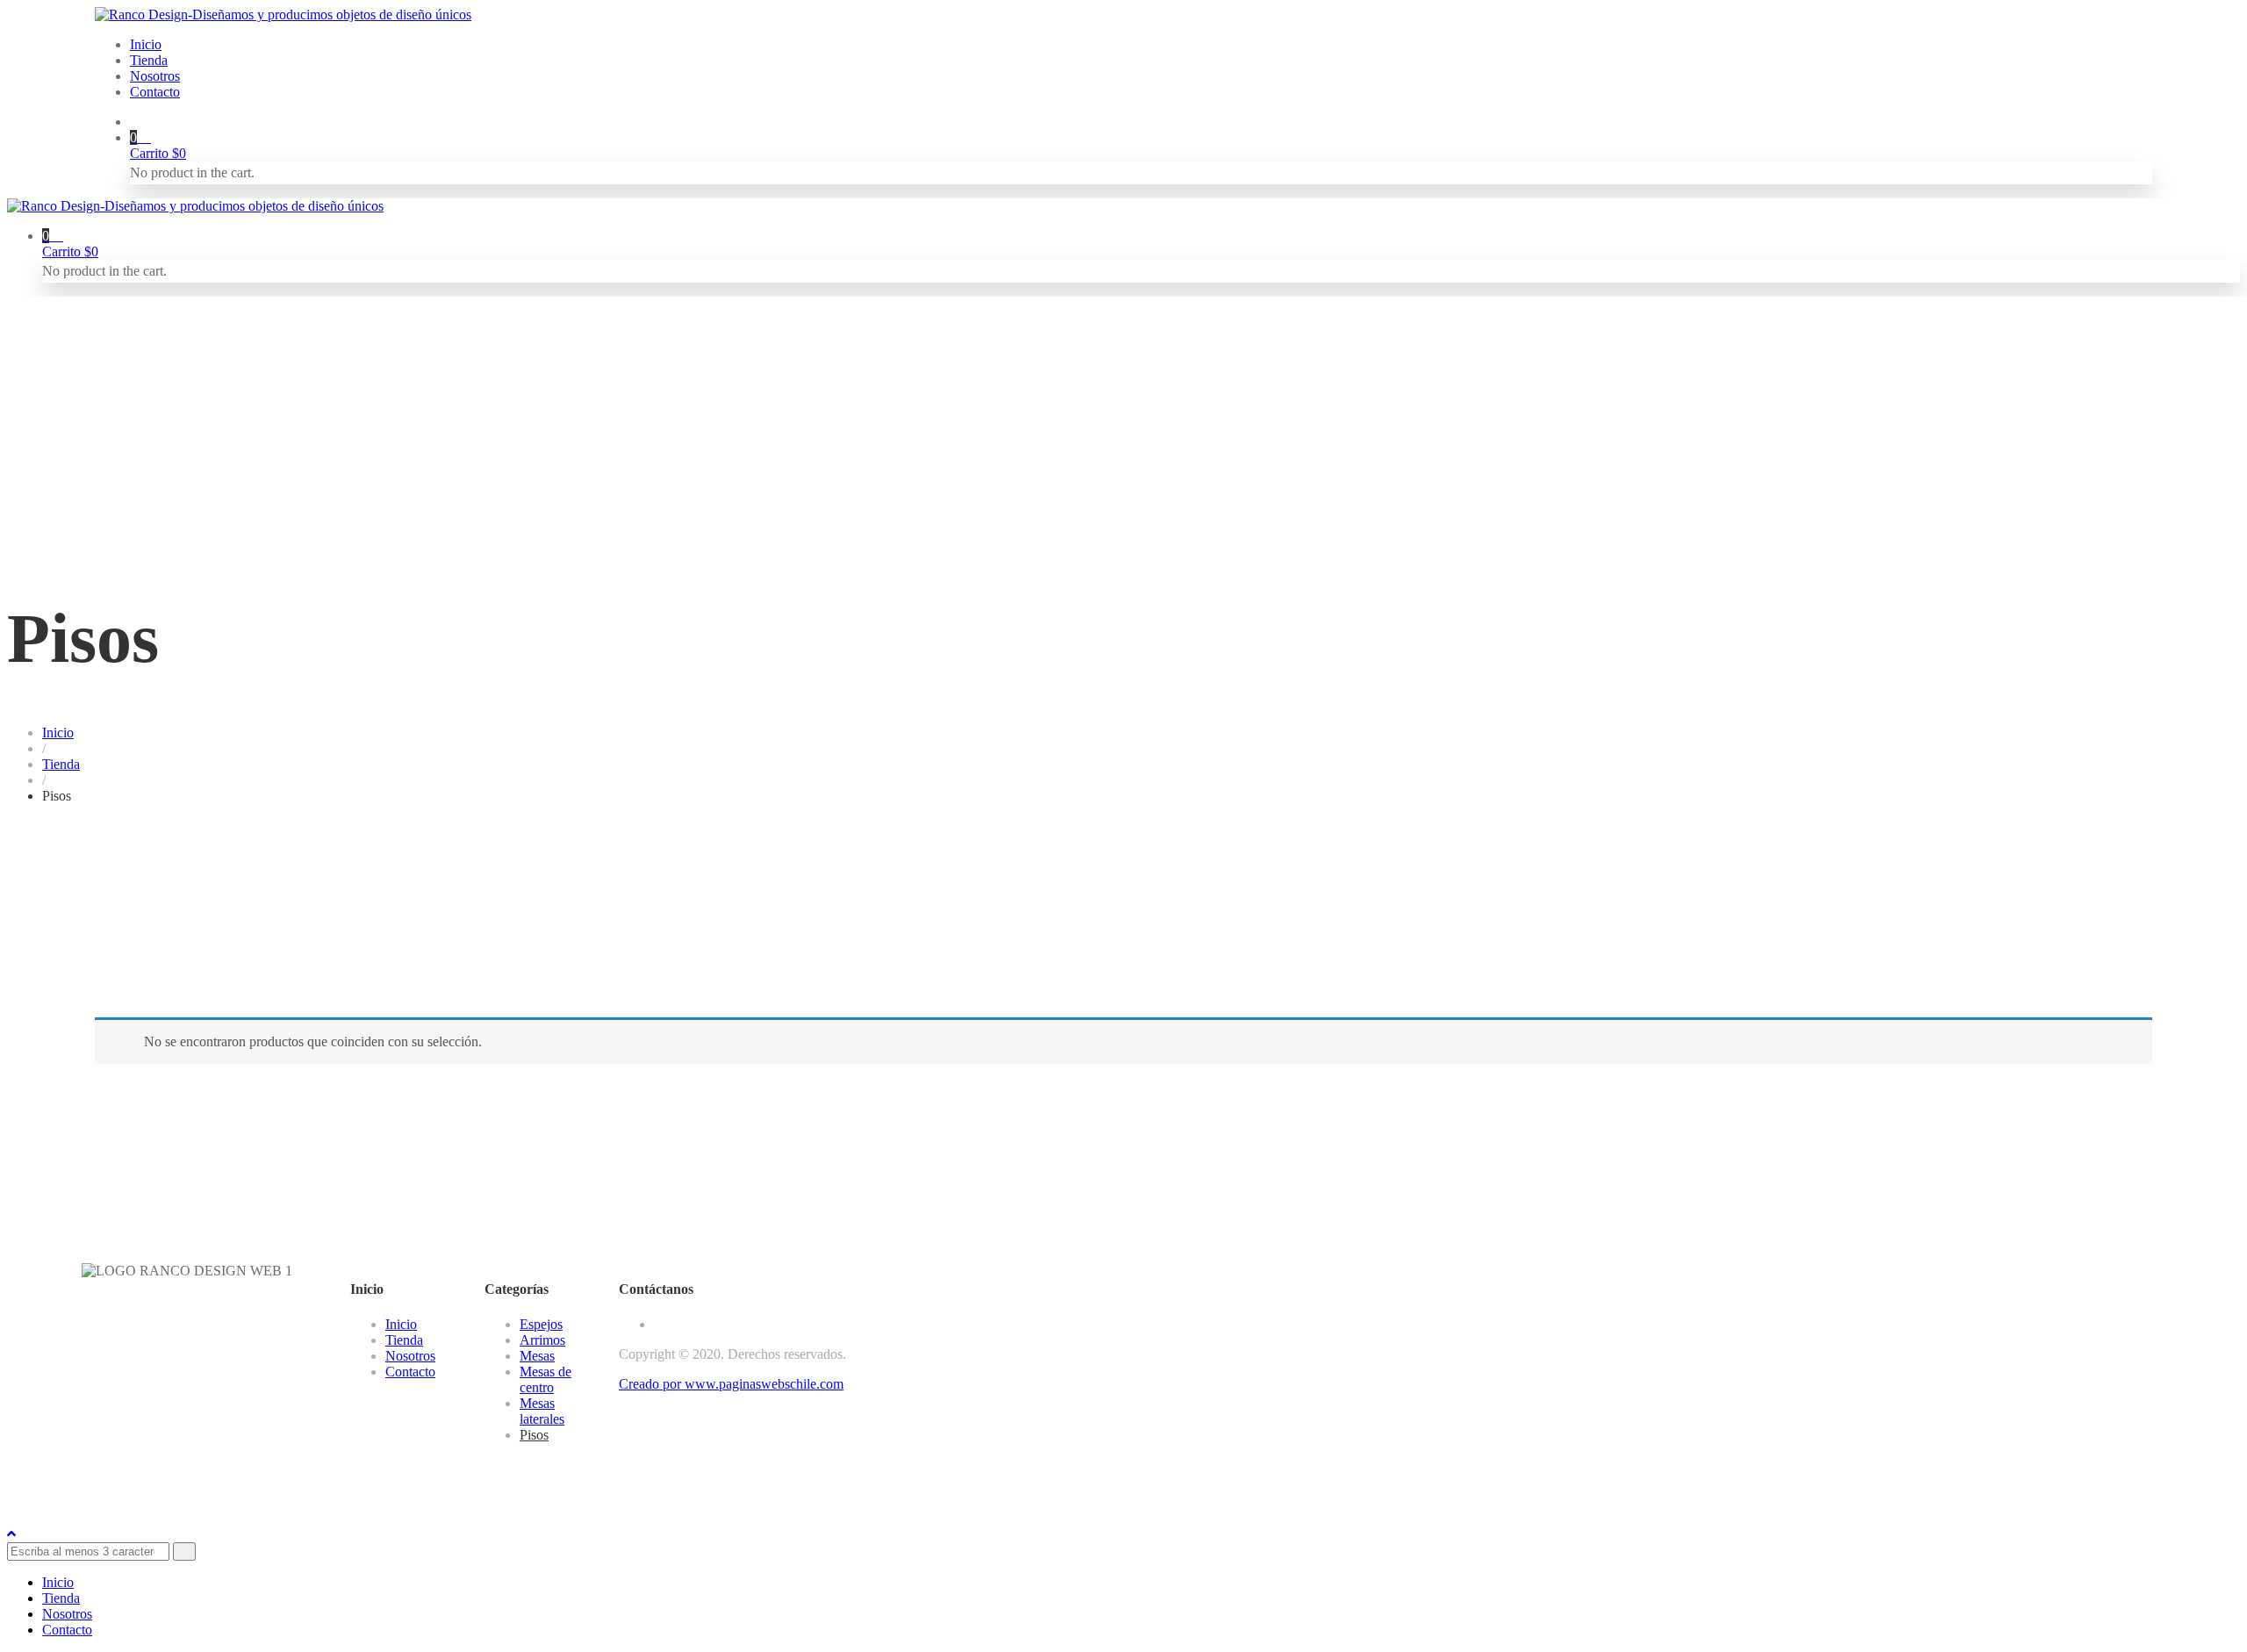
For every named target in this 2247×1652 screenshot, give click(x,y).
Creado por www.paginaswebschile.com (731, 1384)
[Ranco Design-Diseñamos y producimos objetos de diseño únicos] (283, 14)
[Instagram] (659, 1324)
